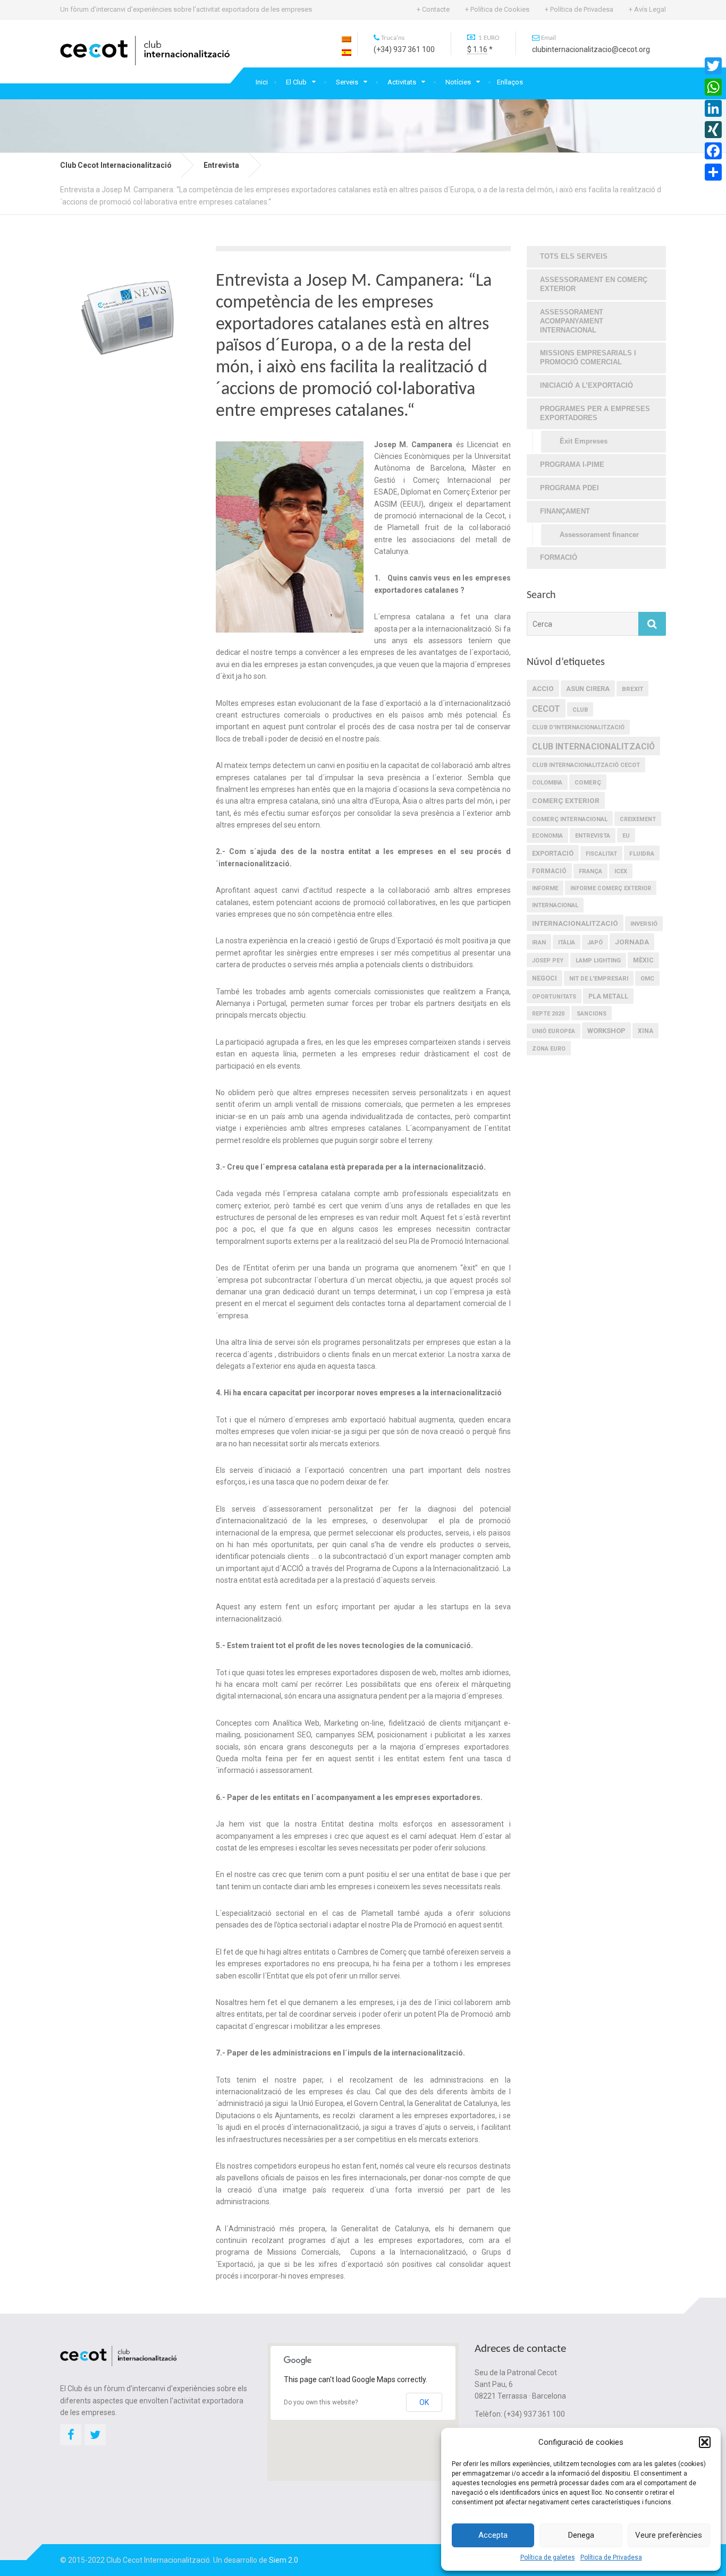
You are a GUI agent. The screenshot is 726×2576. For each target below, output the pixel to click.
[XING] (713, 130)
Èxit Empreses (584, 441)
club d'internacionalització (578, 727)
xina (645, 1031)
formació (549, 871)
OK (424, 2402)
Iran (539, 942)
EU (626, 836)
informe (545, 888)
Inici (262, 82)
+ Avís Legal (647, 9)
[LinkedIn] (713, 108)
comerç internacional (570, 819)
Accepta (493, 2535)
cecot (546, 709)
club (580, 710)
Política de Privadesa (611, 2557)
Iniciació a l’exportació (586, 385)
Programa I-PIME (572, 464)
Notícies (458, 82)
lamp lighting (598, 961)
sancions (592, 1014)
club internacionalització (593, 747)
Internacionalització (575, 923)
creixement (638, 819)
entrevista (593, 836)
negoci (544, 978)
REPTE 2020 (548, 1014)
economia (547, 836)
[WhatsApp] (713, 87)
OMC (647, 979)
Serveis (347, 82)
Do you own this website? (321, 2402)
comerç (588, 782)
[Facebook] (713, 151)
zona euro (549, 1049)
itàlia (567, 942)
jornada (632, 942)
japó (595, 942)
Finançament (565, 511)
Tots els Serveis (574, 256)
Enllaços (510, 82)
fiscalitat (601, 854)
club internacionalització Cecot (586, 765)
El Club (296, 82)
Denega (581, 2535)
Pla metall (608, 996)
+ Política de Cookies (497, 9)
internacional (555, 905)
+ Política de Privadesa (579, 9)
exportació (553, 853)
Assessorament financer (599, 535)
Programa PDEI (569, 488)
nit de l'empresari (599, 979)
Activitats (402, 82)
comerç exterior (566, 800)
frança (590, 871)
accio (543, 689)
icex (621, 871)
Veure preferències (669, 2535)
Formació (559, 557)
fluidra (642, 854)
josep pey (548, 961)
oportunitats (554, 997)
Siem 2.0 (284, 2560)
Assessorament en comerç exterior (594, 284)
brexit (632, 689)
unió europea (554, 1031)
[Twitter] (713, 66)
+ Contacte (433, 9)
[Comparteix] (713, 172)
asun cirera (588, 689)
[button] (705, 2442)
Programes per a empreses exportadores (595, 413)
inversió (644, 924)
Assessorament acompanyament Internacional (572, 321)
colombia (547, 783)
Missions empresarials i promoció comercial (588, 357)
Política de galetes (548, 2557)
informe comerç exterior (611, 888)
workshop (606, 1031)
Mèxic (643, 960)
